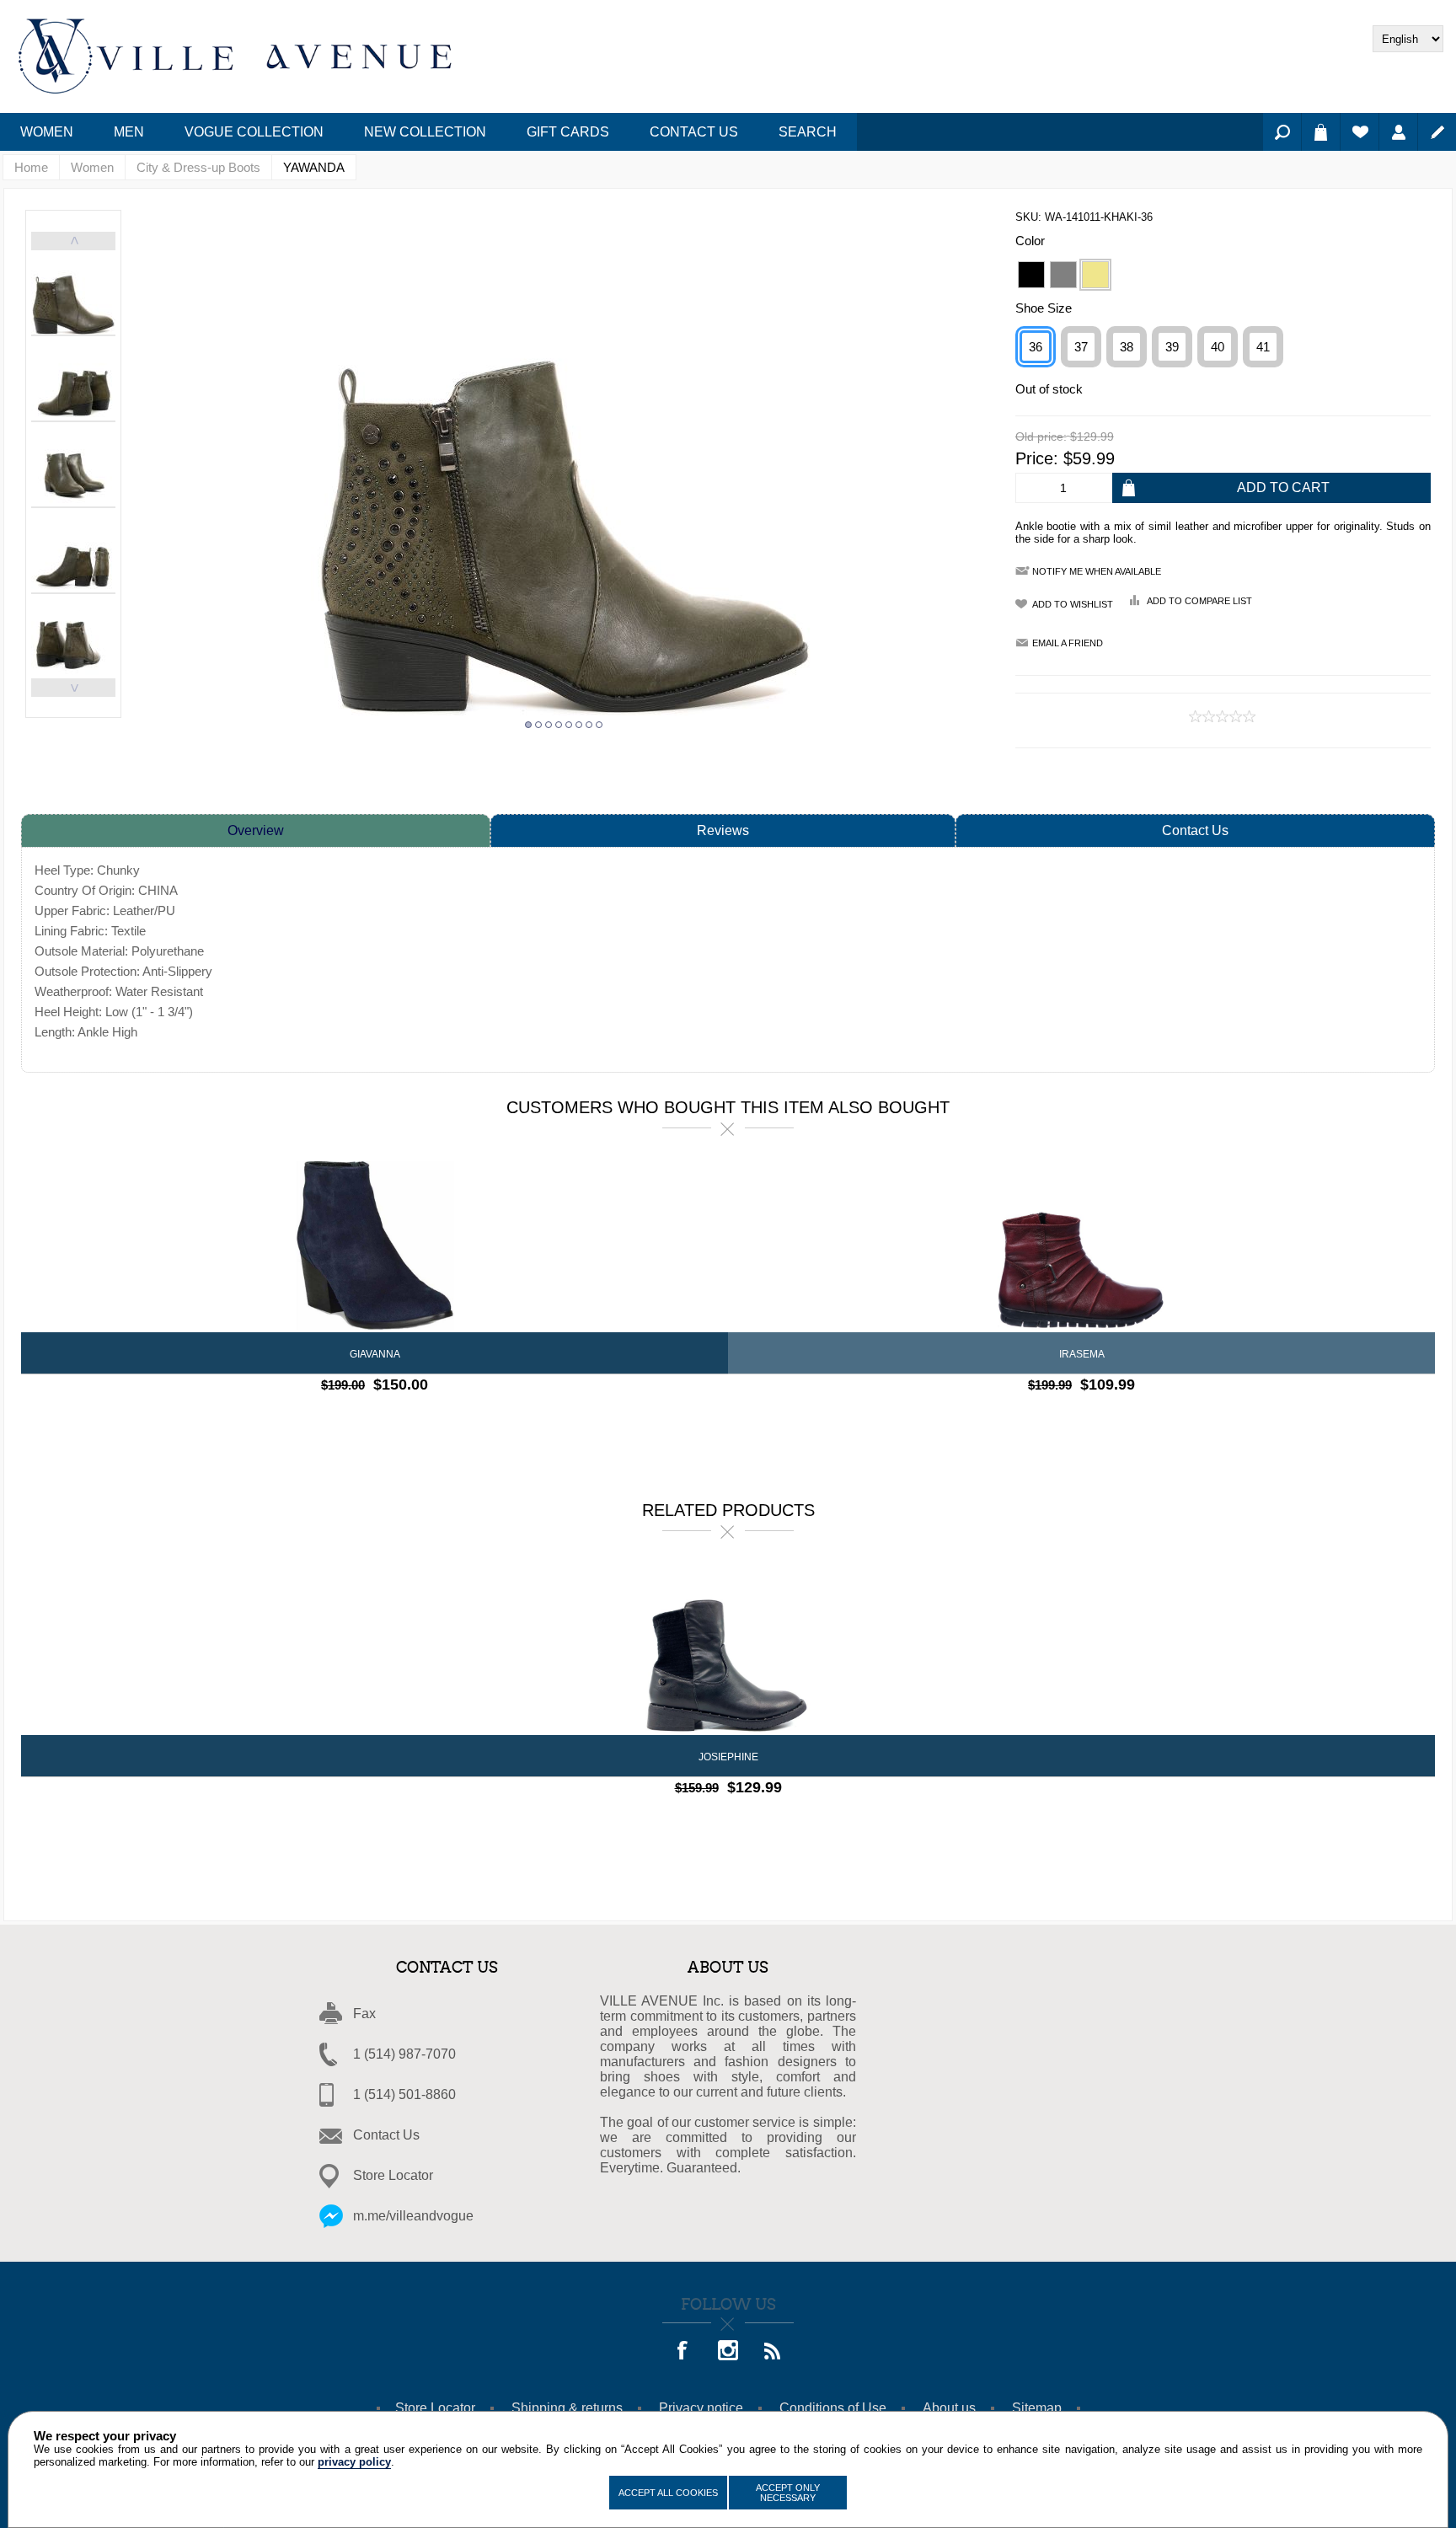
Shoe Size (1044, 308)
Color (1030, 241)
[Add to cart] (419, 1419)
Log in (1398, 132)
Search (1282, 132)
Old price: (1041, 437)
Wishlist (1360, 132)
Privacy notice (701, 2408)
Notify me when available (1097, 571)
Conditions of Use (833, 2408)
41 (1263, 347)
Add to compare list (1199, 601)
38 (1127, 347)
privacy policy (354, 2462)
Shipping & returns (567, 2408)
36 (1036, 347)
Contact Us (1195, 830)
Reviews (723, 830)
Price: (1037, 458)
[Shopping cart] (1321, 132)
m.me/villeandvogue (413, 2216)
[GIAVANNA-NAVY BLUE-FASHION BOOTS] (375, 1247)
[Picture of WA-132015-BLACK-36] (728, 1650)
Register (1437, 132)
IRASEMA (1082, 1354)
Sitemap (1037, 2408)
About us (949, 2408)
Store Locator (393, 2175)
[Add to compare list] (360, 1419)
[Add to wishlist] (390, 1419)
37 (1081, 347)
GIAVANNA (375, 1354)
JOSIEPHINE (728, 1757)
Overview (256, 830)
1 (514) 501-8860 (404, 2094)
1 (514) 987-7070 (404, 2054)
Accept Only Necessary (788, 2493)
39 (1172, 347)
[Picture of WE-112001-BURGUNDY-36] (1081, 1247)
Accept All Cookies (668, 2493)
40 (1218, 347)
